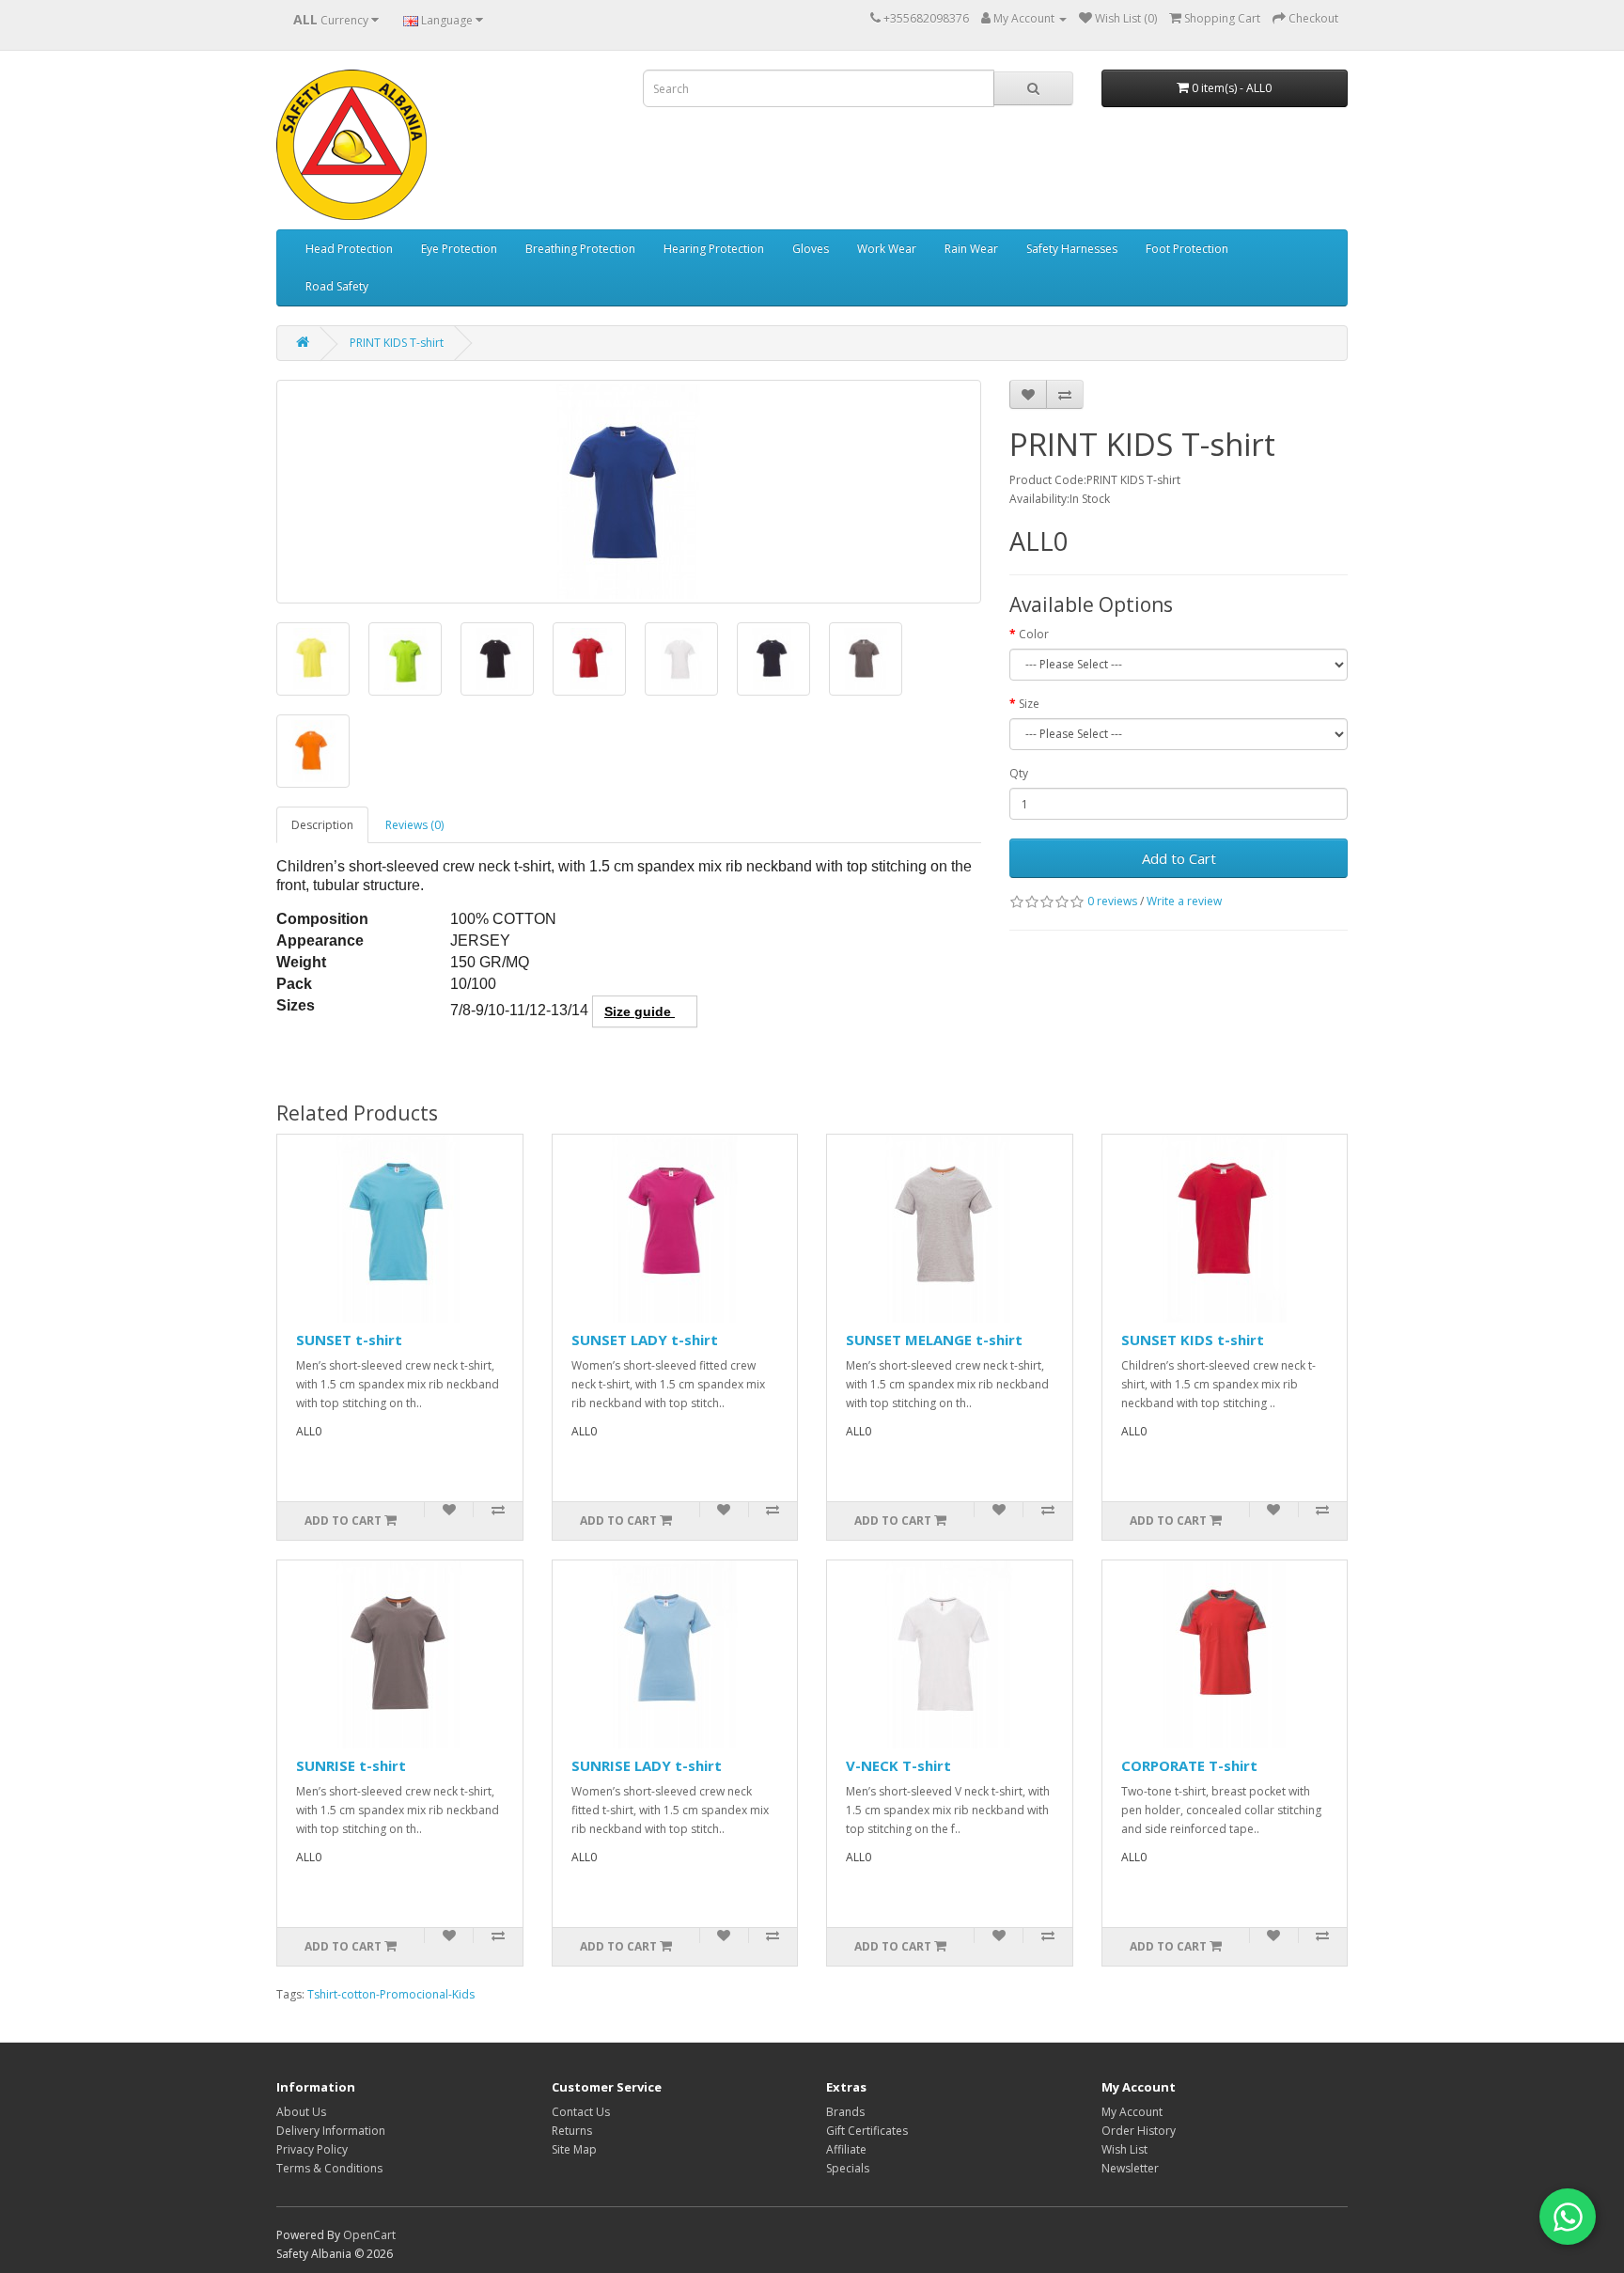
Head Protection (349, 249)
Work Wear (887, 249)
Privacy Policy (312, 2149)
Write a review (1184, 901)
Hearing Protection (714, 249)
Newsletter (1130, 2168)
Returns (572, 2131)
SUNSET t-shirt (349, 1340)
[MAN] (278, 1074)
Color (1034, 634)
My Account (1132, 2112)
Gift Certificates (867, 2131)
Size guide (640, 1011)
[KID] (278, 1055)
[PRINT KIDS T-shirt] (629, 492)
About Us (301, 2112)
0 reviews (1112, 901)
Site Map (574, 2149)
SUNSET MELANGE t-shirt (934, 1340)
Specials (848, 2168)
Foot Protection (1187, 249)
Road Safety (337, 286)
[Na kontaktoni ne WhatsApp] (1568, 2217)
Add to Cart (1179, 858)
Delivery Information (331, 2131)
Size (1029, 704)
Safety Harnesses (1072, 249)
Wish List (1124, 2149)
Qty (1019, 773)
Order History (1139, 2131)
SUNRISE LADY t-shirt (647, 1765)
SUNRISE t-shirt (351, 1765)
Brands (845, 2112)
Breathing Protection (580, 249)
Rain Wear (971, 249)
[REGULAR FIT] (286, 1055)
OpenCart (369, 2235)
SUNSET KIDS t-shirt (1193, 1340)
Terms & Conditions (329, 2168)
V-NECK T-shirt (898, 1765)
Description (322, 825)
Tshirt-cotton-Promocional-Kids (391, 1994)
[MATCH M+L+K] (282, 1055)
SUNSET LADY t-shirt (645, 1340)
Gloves (811, 249)
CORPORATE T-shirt (1189, 1765)
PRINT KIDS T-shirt (397, 343)
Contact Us (581, 2112)
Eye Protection (459, 249)
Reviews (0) (414, 825)
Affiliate (846, 2149)
